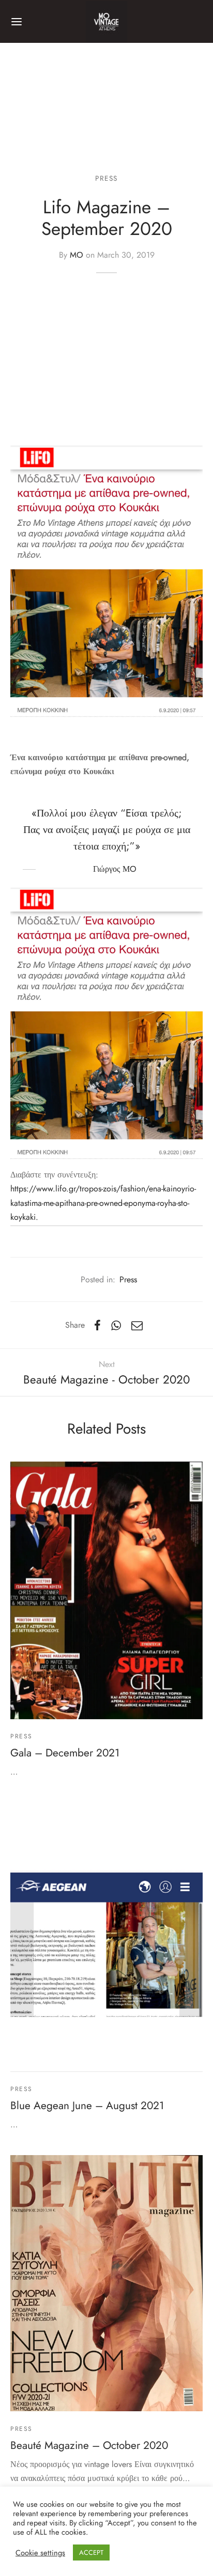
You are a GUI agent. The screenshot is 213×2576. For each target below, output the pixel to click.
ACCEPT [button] (91, 2553)
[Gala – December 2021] (106, 1590)
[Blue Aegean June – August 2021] (106, 1937)
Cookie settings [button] (40, 2553)
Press (106, 178)
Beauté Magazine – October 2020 (89, 2445)
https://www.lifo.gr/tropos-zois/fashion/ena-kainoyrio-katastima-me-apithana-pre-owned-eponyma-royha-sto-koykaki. (103, 1203)
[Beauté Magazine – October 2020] (106, 2283)
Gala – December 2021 (65, 1753)
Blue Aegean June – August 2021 (87, 2106)
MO (77, 255)
